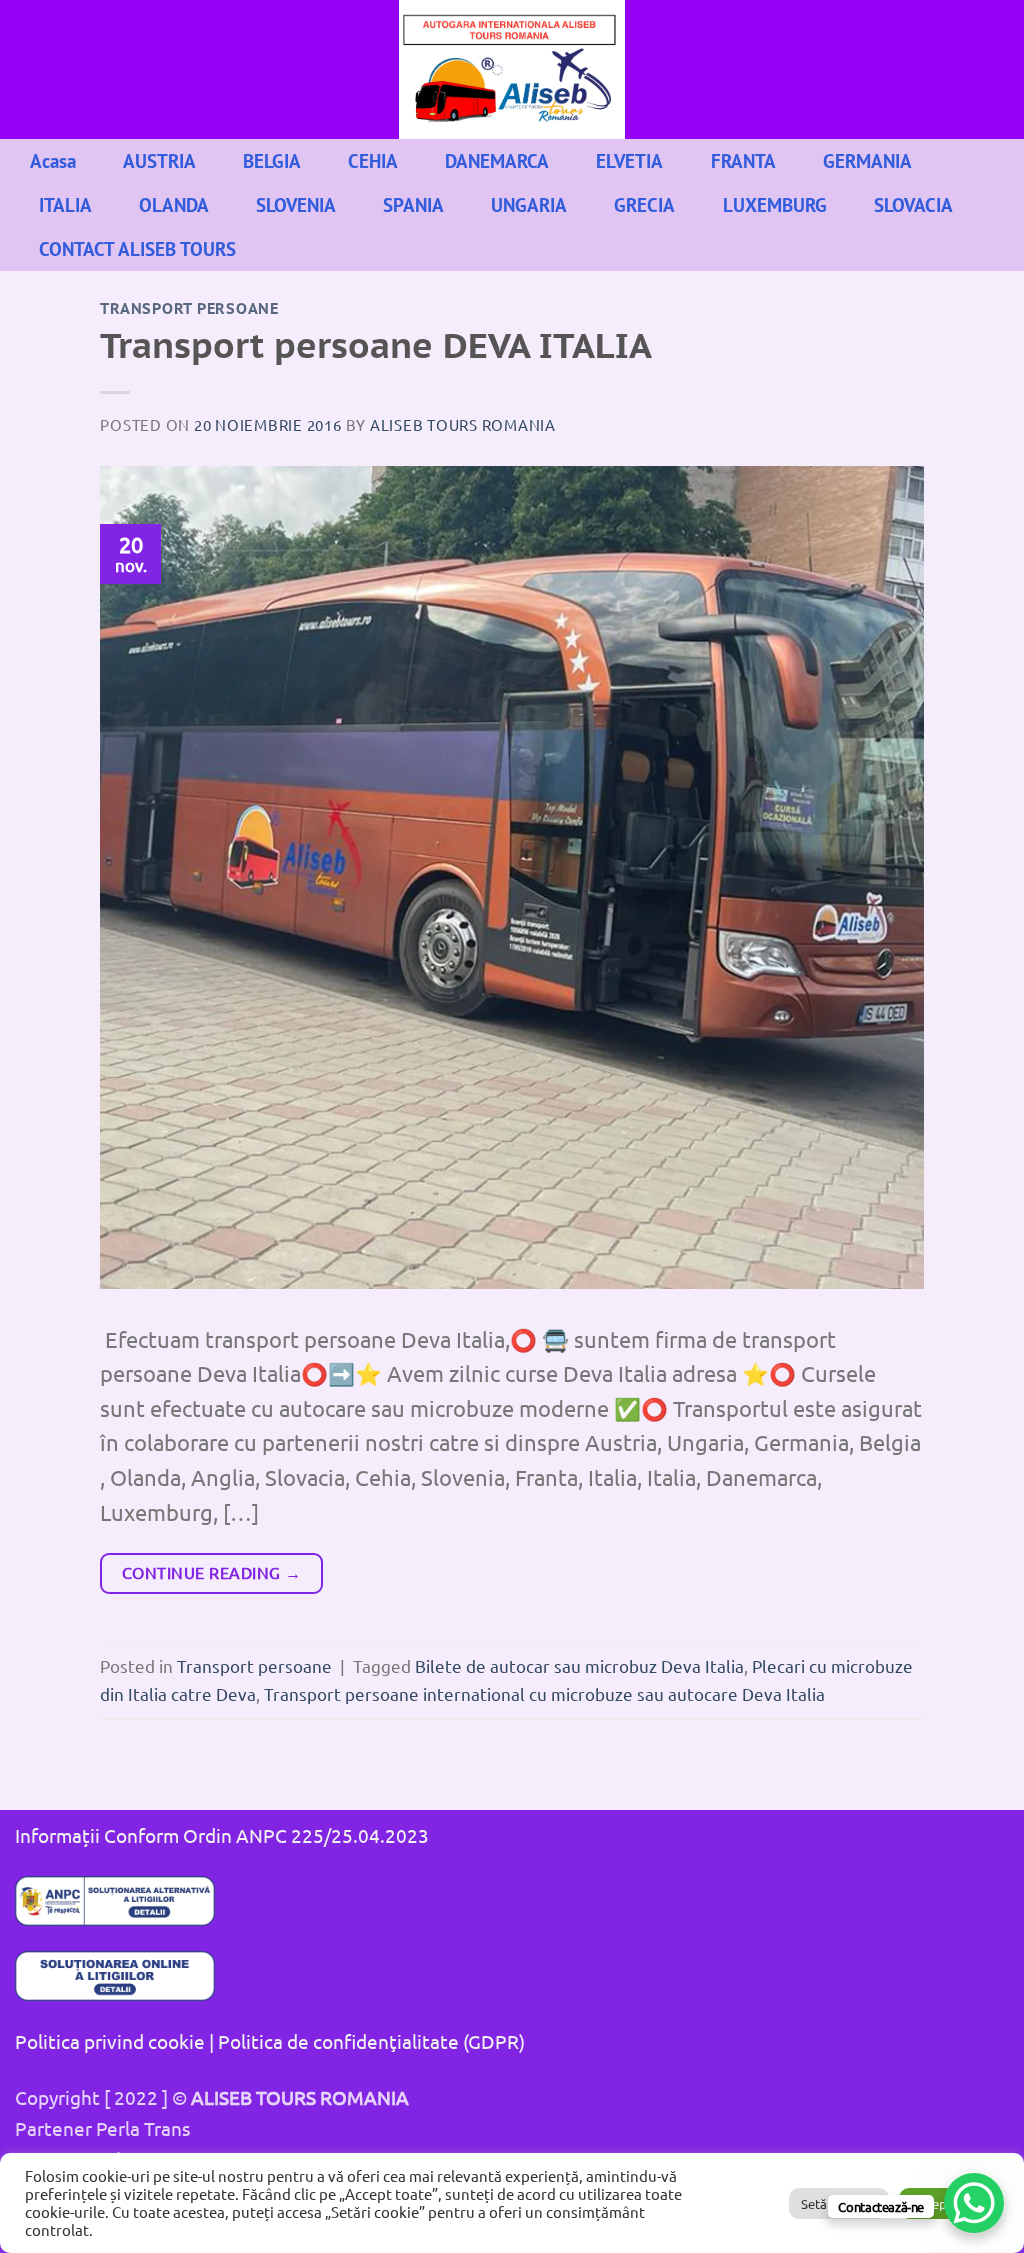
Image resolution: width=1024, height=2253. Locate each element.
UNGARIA (529, 204)
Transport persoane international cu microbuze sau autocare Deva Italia (544, 1693)
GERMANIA (867, 160)
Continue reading (212, 1572)
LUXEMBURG (775, 204)
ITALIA (65, 204)
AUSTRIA (159, 160)
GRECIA (644, 204)
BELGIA (272, 160)
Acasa (53, 160)
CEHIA (373, 160)
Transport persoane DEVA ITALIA (376, 345)
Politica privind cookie (110, 2041)
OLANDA (174, 204)
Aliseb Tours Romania (463, 424)
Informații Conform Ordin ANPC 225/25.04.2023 (222, 1835)
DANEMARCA (497, 160)
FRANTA (743, 160)
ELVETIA (629, 160)
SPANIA (413, 204)
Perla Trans (143, 2128)
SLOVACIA (913, 204)
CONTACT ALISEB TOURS (137, 248)
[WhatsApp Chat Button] (974, 2203)
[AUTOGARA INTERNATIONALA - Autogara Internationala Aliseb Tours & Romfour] (512, 69)
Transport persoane (189, 308)
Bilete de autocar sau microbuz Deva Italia (579, 1665)
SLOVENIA (296, 204)
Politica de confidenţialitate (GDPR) (371, 2041)
